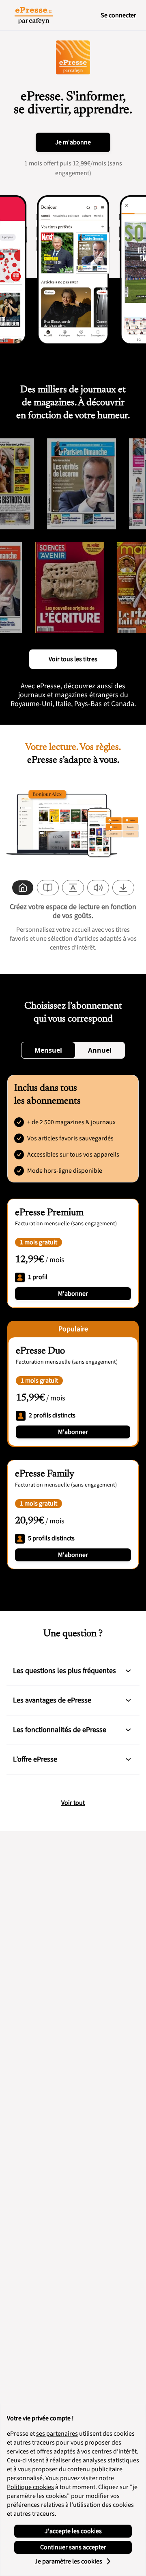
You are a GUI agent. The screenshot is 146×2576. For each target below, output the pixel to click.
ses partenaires (57, 2434)
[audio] (98, 888)
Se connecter (118, 15)
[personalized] (23, 888)
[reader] (48, 888)
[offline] (123, 888)
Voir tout (73, 1803)
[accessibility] (73, 888)
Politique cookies (30, 2487)
